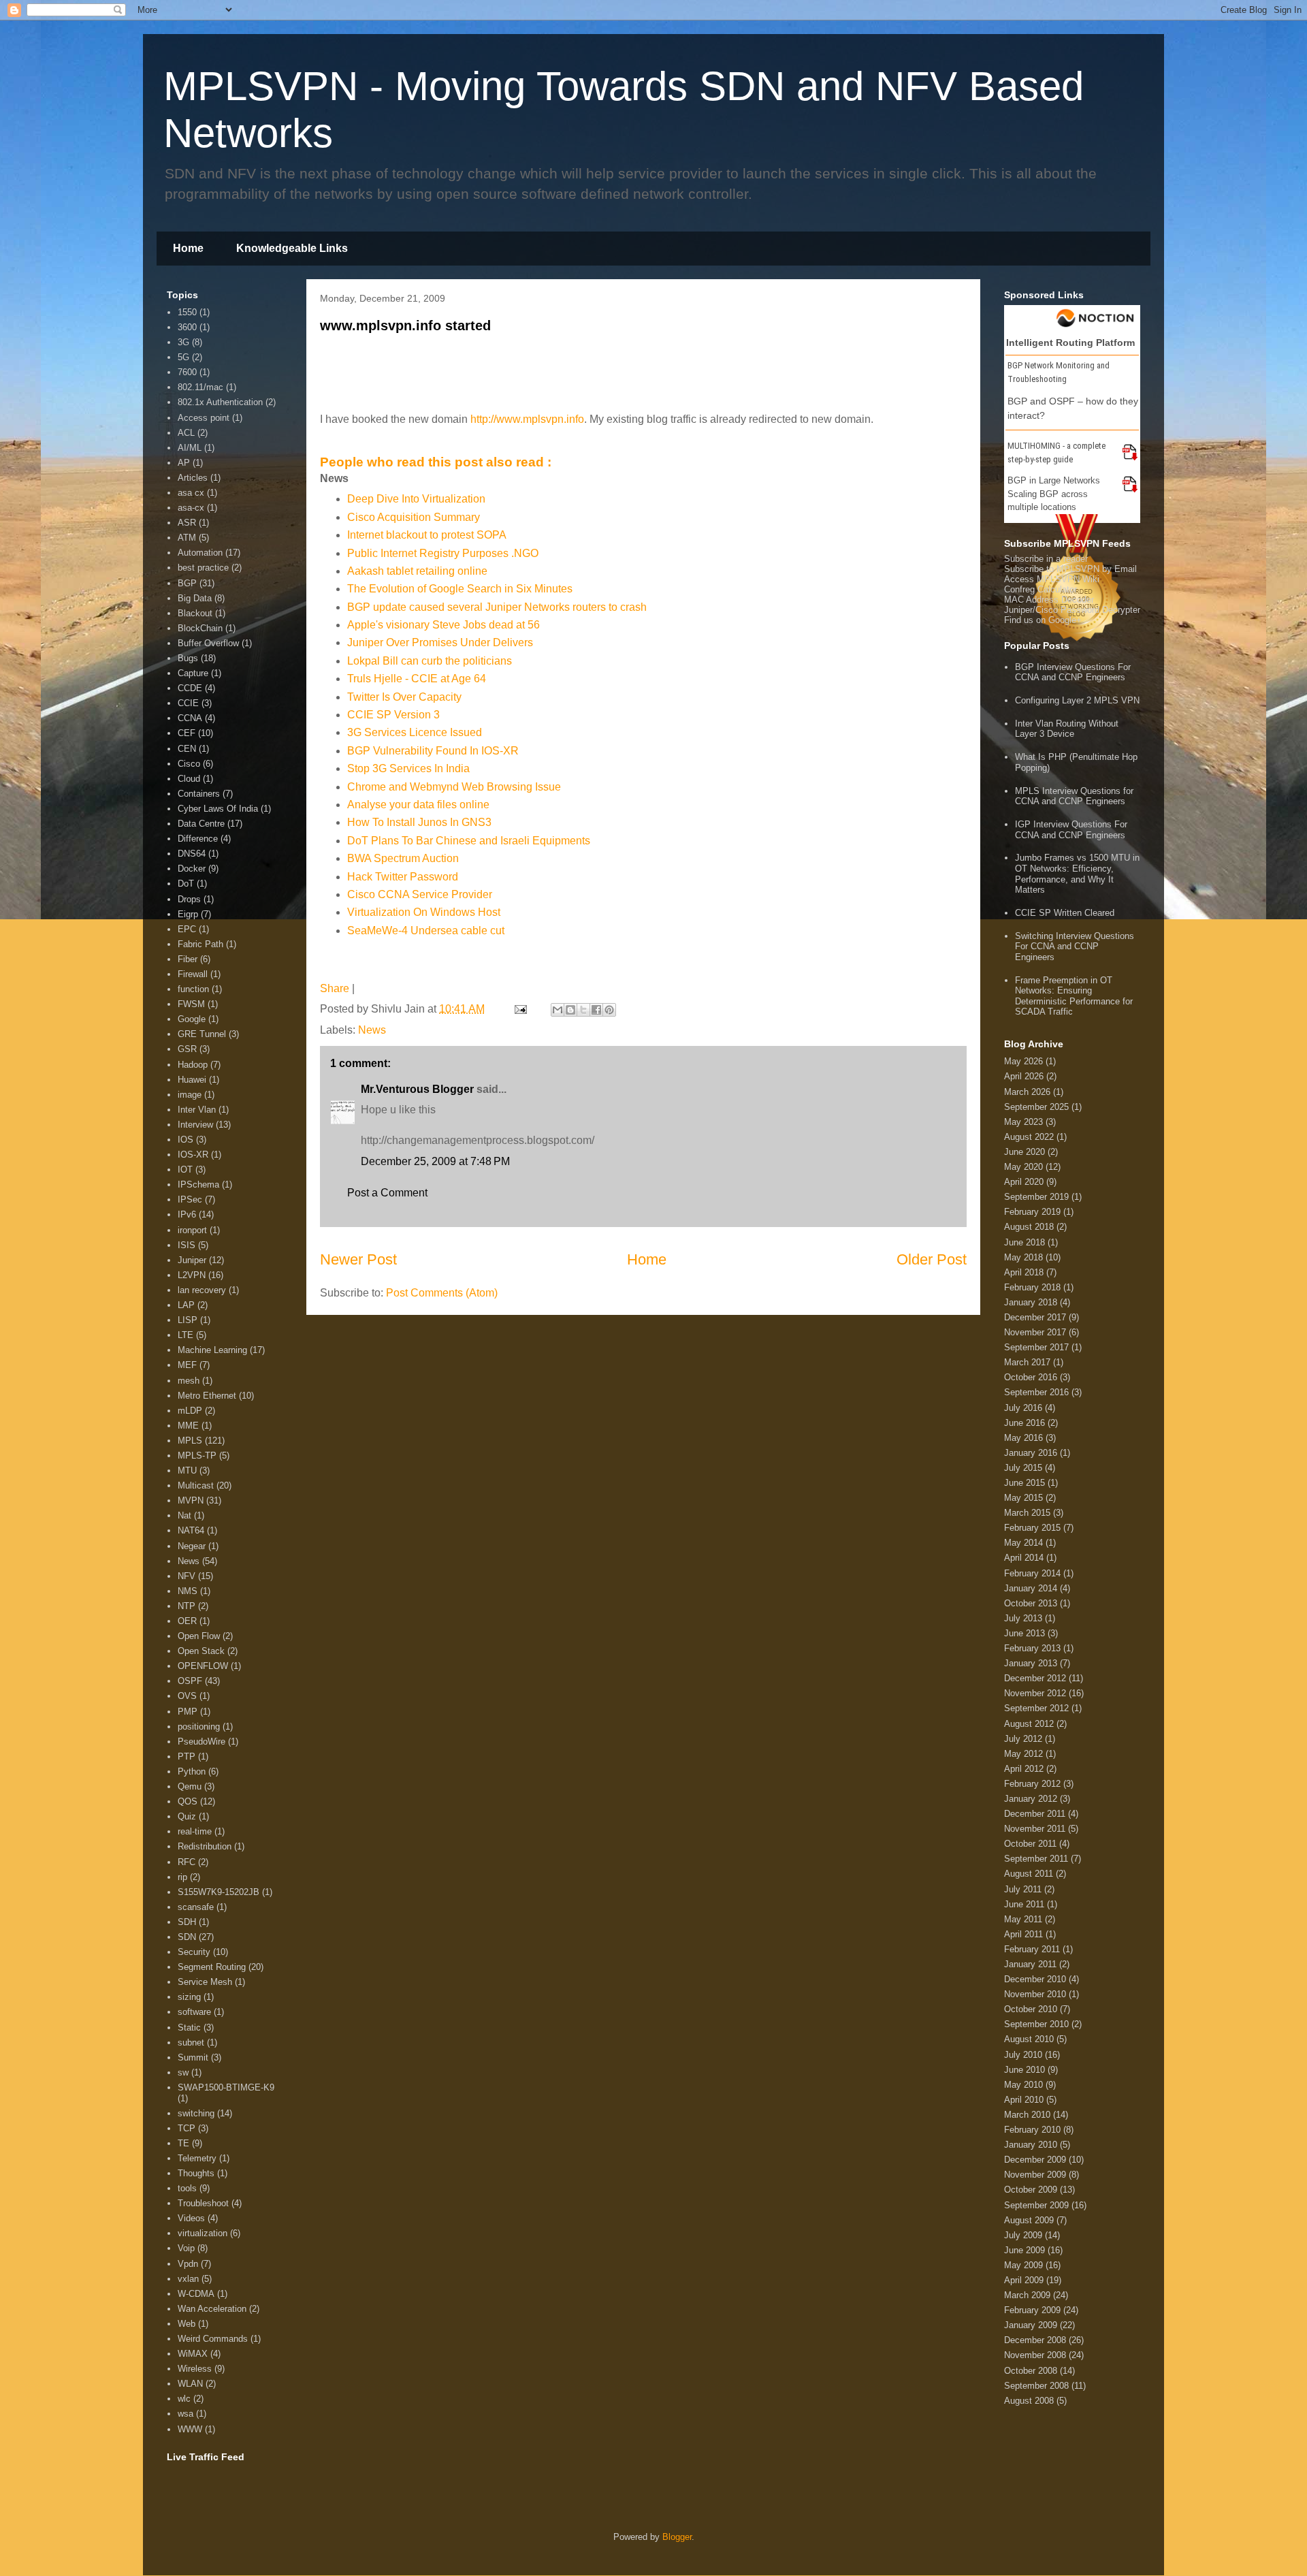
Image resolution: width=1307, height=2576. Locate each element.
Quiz (187, 1816)
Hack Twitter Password (403, 877)
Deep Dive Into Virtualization (416, 499)
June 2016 (1024, 1423)
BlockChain (200, 628)
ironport (192, 1230)
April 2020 (1024, 1182)
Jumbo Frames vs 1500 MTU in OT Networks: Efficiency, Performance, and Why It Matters (1077, 874)
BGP (187, 583)
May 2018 (1023, 1257)
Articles (193, 478)
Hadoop (193, 1065)
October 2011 (1030, 1844)
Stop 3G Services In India (408, 768)
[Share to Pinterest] (609, 1010)
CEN (187, 749)
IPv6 (187, 1214)
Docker (192, 869)
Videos (191, 2218)
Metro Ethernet (207, 1396)
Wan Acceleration (212, 2309)
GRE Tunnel (202, 1034)
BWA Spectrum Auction (403, 858)
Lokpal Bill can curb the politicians (430, 661)
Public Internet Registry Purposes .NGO (443, 553)
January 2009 (1031, 2325)
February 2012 (1032, 1784)
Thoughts (196, 2173)
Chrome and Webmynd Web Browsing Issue (454, 787)
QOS (188, 1801)
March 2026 (1027, 1092)
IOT (185, 1170)
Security (194, 1952)
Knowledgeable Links (292, 248)
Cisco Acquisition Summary (414, 517)
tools (187, 2188)
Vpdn (188, 2264)
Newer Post (358, 1259)
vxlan (188, 2279)
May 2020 (1023, 1167)
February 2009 (1032, 2310)
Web (187, 2324)
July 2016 (1023, 1408)
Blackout (195, 613)
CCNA (190, 718)
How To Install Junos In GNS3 (419, 822)
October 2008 (1031, 2371)
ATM (187, 538)
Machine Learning (212, 1350)
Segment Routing (212, 1967)
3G (183, 342)
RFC (187, 1862)
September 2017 (1036, 1347)
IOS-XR (193, 1155)
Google (192, 1019)
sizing (189, 1997)
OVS (187, 1696)
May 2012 (1023, 1754)
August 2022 (1029, 1137)
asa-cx (191, 508)
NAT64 (191, 1530)
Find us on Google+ (1043, 620)
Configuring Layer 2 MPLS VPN (1077, 700)
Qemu (190, 1786)
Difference (198, 839)
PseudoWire (201, 1742)
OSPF (190, 1681)
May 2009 (1023, 2265)
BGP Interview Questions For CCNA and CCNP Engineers (1073, 672)
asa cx (191, 493)
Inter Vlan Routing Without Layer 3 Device (1067, 729)
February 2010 (1032, 2130)
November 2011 (1035, 1829)
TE (183, 2143)
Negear (192, 1546)
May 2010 (1023, 2085)
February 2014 (1032, 1573)
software (194, 2012)
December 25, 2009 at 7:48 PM (435, 1161)
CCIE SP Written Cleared (1065, 913)
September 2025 (1036, 1107)
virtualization (203, 2233)
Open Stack (201, 1651)
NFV (187, 1576)
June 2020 (1024, 1152)
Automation (200, 553)
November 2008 (1035, 2355)
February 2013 (1032, 1648)
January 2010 (1031, 2145)
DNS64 (192, 854)
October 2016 (1031, 1377)
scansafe (196, 1907)
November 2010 (1035, 1994)
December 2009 (1035, 2160)
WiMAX (193, 2354)
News (372, 1030)
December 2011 (1035, 1814)
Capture (193, 673)
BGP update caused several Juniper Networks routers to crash (497, 607)
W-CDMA (196, 2294)
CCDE (190, 688)
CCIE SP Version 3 (393, 715)
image (190, 1095)
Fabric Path (200, 944)
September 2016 (1036, 1392)
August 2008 (1029, 2401)
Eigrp (188, 914)
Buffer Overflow (208, 643)
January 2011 (1030, 1964)
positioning (199, 1727)
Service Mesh (205, 1982)
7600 (187, 372)
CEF (187, 733)
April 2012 (1024, 1769)
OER (187, 1621)
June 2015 (1024, 1483)
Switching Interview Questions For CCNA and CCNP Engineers (1075, 947)
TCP (187, 2128)
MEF (187, 1365)
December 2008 (1035, 2340)
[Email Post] (519, 1009)
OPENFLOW (203, 1666)
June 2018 (1024, 1242)
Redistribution (205, 1846)
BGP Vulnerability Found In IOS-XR (433, 751)
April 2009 (1024, 2280)
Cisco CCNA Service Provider (420, 894)
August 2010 (1029, 2039)
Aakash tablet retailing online (417, 571)
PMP (188, 1712)
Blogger (677, 2537)
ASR (187, 523)
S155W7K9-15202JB (219, 1892)
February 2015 (1032, 1528)
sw (183, 2072)
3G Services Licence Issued (415, 732)
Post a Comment (387, 1193)
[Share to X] (583, 1010)
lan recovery (202, 1290)
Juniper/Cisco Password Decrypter (1072, 610)
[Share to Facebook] (596, 1010)
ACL (186, 433)
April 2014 (1024, 1558)
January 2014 (1031, 1588)
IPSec (190, 1199)
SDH (187, 1922)
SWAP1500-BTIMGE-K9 (226, 2087)
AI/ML (190, 448)
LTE (185, 1335)
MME (188, 1426)
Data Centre (201, 824)
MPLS (190, 1441)
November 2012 (1035, 1693)
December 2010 (1035, 1979)
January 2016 (1031, 1453)
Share (335, 988)
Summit (193, 2057)
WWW (190, 2429)
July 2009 (1023, 2235)
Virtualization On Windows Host (424, 912)
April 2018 (1024, 1272)
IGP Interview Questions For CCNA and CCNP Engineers (1071, 830)
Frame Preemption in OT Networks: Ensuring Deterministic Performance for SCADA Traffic (1074, 996)
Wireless (195, 2369)
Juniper (192, 1260)
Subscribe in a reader (1046, 559)
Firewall (193, 974)
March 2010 (1027, 2115)
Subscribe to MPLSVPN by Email (1070, 569)
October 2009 (1031, 2190)
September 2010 (1036, 2024)
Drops (189, 899)
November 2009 (1035, 2175)
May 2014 (1023, 1543)
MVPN (191, 1500)
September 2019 (1036, 1197)
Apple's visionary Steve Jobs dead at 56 (443, 625)
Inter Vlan (197, 1110)
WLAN (190, 2384)
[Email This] (558, 1010)
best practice (203, 568)
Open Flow (199, 1636)
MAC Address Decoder (1049, 600)
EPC (187, 929)
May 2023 (1023, 1122)
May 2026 (1023, 1061)
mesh (189, 1381)
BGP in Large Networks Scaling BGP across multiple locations (1054, 494)
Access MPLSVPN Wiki (1052, 579)
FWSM (191, 1004)
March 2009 (1027, 2295)
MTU (187, 1470)
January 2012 (1031, 1799)
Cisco (189, 764)
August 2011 (1029, 1874)
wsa (185, 2414)
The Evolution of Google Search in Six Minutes (460, 589)
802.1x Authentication (220, 402)
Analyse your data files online (418, 805)
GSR (187, 1049)
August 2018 (1029, 1227)
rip (182, 1877)
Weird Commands (213, 2339)
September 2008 (1036, 2386)
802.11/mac (200, 387)
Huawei (192, 1080)
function (193, 989)
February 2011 (1032, 1949)
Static (189, 2028)
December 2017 (1035, 1317)
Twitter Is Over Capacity (404, 697)
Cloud (189, 779)
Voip (186, 2248)
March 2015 (1027, 1513)
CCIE (188, 703)
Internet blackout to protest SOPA (427, 535)
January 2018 (1031, 1302)
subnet (191, 2042)
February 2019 (1032, 1212)
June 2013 (1024, 1633)
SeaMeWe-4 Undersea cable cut (426, 931)
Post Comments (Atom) (442, 1293)
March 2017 (1027, 1362)
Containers (199, 794)
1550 (187, 312)
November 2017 (1035, 1332)
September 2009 (1036, 2205)
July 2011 (1023, 1889)
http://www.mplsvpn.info (527, 419)
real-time (195, 1831)
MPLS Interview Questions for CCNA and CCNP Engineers (1074, 796)
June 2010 (1024, 2070)
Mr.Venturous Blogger (417, 1089)
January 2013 (1031, 1663)
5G (183, 357)
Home (188, 248)
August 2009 (1029, 2220)
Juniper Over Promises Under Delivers (440, 642)
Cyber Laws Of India (218, 809)
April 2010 (1024, 2100)
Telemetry (197, 2158)
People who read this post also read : (436, 462)
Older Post (932, 1259)
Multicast (196, 1485)
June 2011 (1024, 1904)
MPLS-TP (197, 1456)
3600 (187, 327)
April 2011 (1023, 1934)
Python (192, 1771)
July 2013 (1023, 1618)
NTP (187, 1606)
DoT (186, 884)
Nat (184, 1515)
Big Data (195, 598)
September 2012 (1036, 1708)
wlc (184, 2399)
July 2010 (1023, 2055)
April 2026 (1024, 1076)
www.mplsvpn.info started (405, 325)
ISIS (187, 1245)
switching (196, 2113)
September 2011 (1036, 1859)
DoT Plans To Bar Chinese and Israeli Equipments (469, 841)
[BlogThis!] (570, 1010)
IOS (185, 1140)
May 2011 (1023, 1919)
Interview (195, 1125)
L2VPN (192, 1275)
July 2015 (1023, 1468)
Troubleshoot (203, 2203)
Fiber (188, 959)
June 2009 (1024, 2250)
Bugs (188, 658)
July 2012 (1023, 1739)
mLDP (190, 1411)
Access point (204, 418)
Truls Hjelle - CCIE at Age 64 (417, 679)
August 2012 (1029, 1724)
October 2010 (1031, 2009)
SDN (187, 1937)
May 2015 (1023, 1498)
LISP (188, 1320)
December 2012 (1035, 1678)
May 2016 (1023, 1438)
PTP (187, 1756)
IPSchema (198, 1184)
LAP (186, 1305)
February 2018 (1032, 1287)
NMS (188, 1591)
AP (184, 463)
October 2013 (1031, 1603)
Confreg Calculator (1040, 589)
